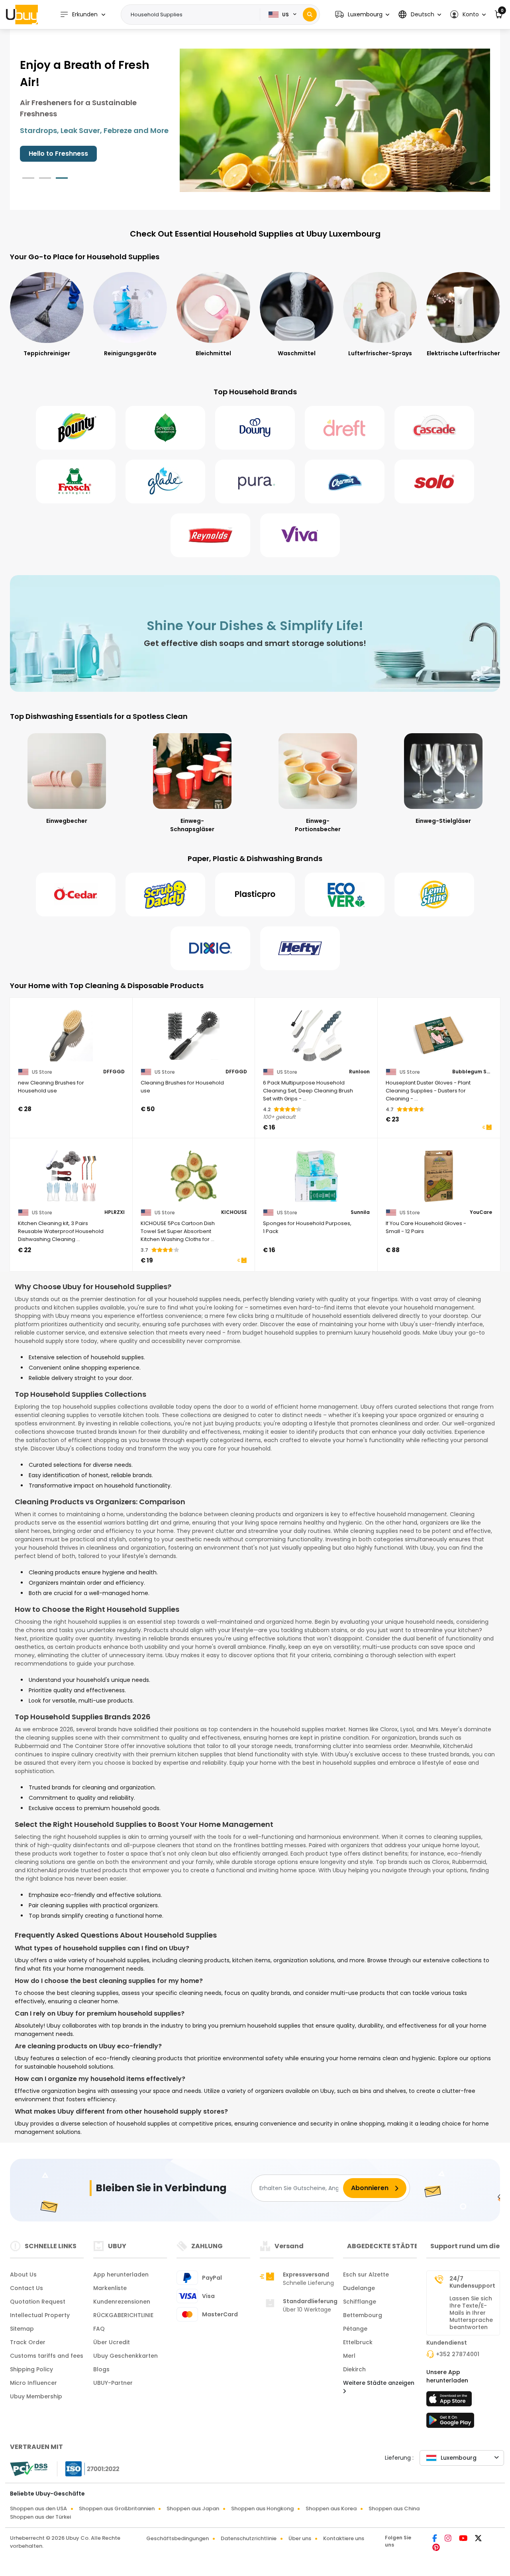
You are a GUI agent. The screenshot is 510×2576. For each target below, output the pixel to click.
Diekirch (354, 2369)
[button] (362, 15)
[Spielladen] (450, 2423)
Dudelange (359, 2288)
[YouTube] (464, 2539)
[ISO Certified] (88, 2468)
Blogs (101, 2369)
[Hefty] (300, 948)
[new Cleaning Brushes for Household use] (71, 1035)
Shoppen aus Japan (193, 2508)
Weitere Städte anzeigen (379, 2383)
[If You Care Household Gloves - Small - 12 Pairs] (439, 1176)
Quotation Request (38, 2302)
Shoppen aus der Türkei (40, 2517)
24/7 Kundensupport (472, 2282)
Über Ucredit (112, 2342)
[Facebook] (435, 2539)
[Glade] (165, 482)
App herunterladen (121, 2275)
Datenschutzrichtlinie (249, 2538)
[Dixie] (210, 948)
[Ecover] (345, 895)
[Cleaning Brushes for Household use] (194, 1035)
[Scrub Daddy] (165, 895)
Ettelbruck (358, 2342)
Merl (349, 2356)
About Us (23, 2275)
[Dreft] (345, 428)
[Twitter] (478, 2539)
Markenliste (110, 2288)
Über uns (300, 2538)
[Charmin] (345, 482)
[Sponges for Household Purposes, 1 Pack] (316, 1176)
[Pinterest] (436, 2548)
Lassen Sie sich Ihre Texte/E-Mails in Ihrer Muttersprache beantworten (471, 2313)
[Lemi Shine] (434, 895)
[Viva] (300, 535)
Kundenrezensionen (122, 2302)
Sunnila (360, 1212)
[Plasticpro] (255, 895)
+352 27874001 (458, 2354)
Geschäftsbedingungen (178, 2538)
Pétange (355, 2329)
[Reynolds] (210, 535)
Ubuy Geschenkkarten (126, 2356)
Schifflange (360, 2302)
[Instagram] (449, 2539)
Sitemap (22, 2329)
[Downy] (255, 428)
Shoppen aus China (394, 2508)
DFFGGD (114, 1072)
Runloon (359, 1072)
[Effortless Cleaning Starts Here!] (335, 120)
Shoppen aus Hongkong (262, 2508)
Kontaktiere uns (344, 2538)
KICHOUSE (234, 1212)
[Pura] (255, 482)
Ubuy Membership (36, 2396)
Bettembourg (363, 2315)
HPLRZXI (115, 1212)
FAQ (99, 2329)
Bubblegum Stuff (472, 1072)
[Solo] (434, 482)
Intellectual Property (40, 2315)
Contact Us (26, 2288)
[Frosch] (76, 482)
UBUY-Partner (113, 2383)
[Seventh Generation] (165, 428)
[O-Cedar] (76, 895)
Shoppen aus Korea (331, 2508)
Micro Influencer (33, 2383)
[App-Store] (450, 2401)
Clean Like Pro (52, 154)
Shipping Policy (31, 2369)
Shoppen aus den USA (38, 2508)
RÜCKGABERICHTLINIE (123, 2315)
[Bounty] (76, 428)
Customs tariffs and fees (47, 2356)
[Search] (310, 15)
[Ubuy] (22, 14)
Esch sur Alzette (366, 2275)
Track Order (28, 2342)
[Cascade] (434, 428)
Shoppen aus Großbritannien (117, 2508)
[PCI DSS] (29, 2469)
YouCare (481, 1212)
